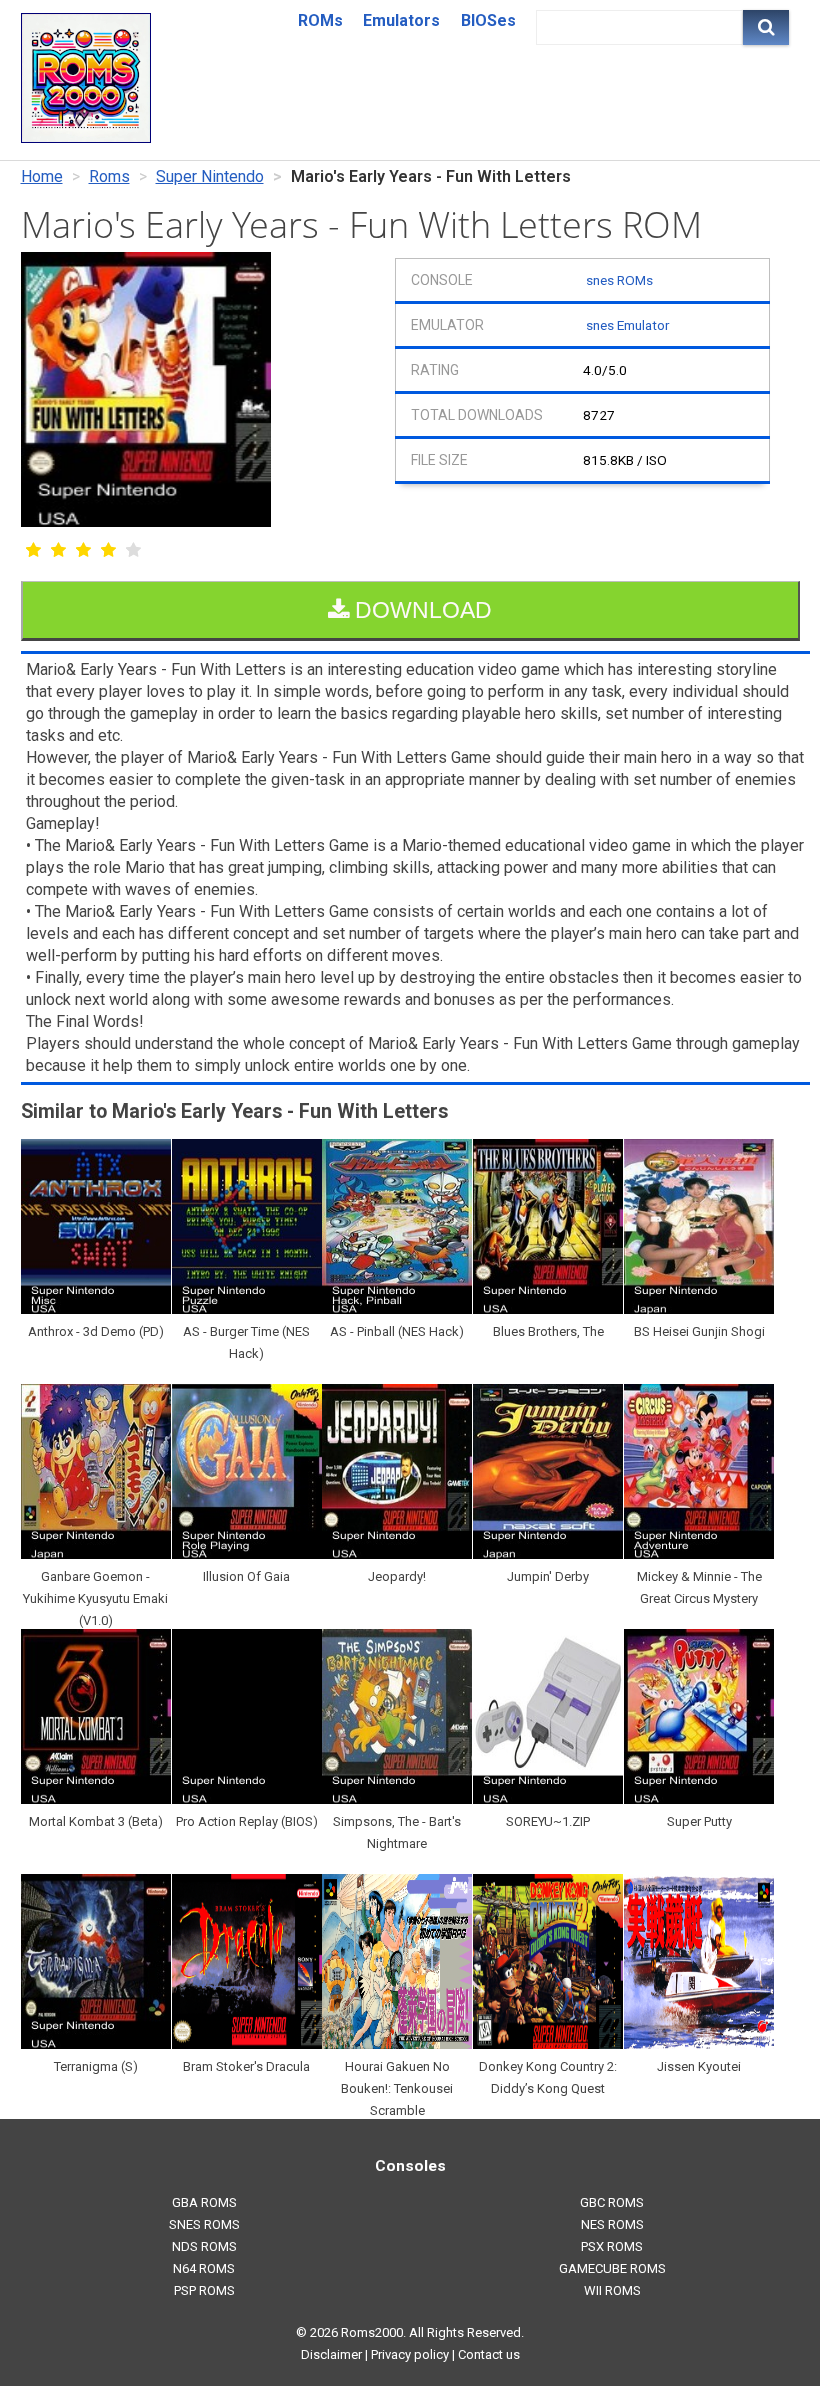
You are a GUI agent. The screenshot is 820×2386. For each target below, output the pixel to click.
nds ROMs (204, 2246)
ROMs (320, 20)
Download (420, 610)
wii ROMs (612, 2290)
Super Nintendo (210, 176)
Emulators (401, 20)
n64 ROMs (204, 2268)
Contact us (489, 2354)
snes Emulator (627, 325)
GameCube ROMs (612, 2268)
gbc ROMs (612, 2202)
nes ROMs (612, 2224)
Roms (109, 176)
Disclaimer (331, 2354)
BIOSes (488, 20)
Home (42, 176)
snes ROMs (619, 280)
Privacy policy (410, 2354)
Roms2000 (372, 2332)
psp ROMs (204, 2290)
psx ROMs (612, 2246)
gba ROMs (204, 2202)
